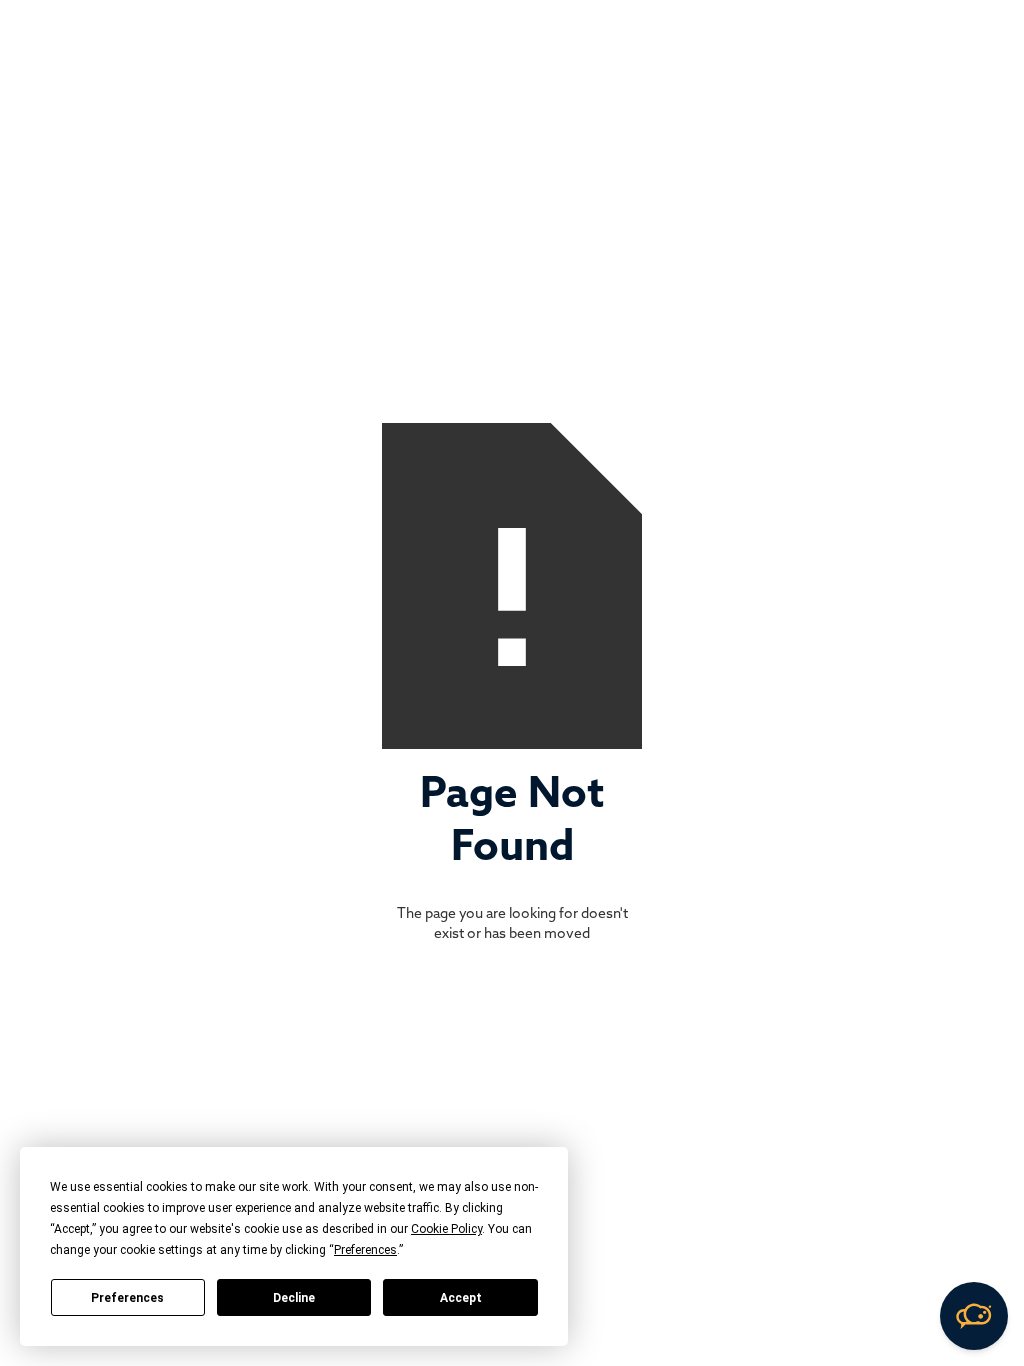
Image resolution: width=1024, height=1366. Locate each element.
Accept (461, 1298)
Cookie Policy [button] (446, 1229)
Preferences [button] (365, 1250)
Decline (294, 1298)
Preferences (127, 1298)
